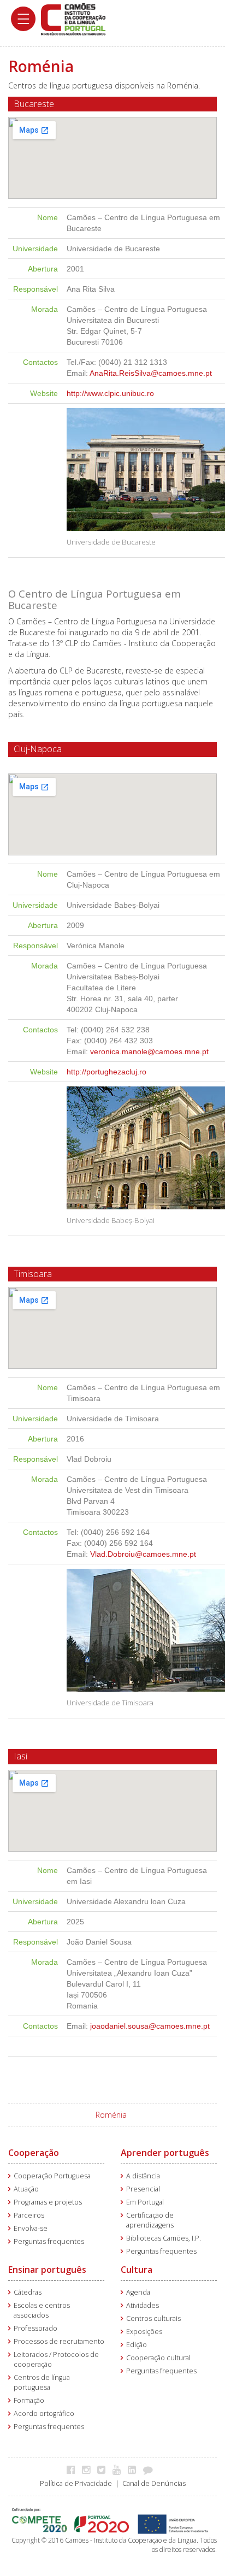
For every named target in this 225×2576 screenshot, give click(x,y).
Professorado (35, 2328)
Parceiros (29, 2215)
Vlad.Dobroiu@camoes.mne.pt (143, 1554)
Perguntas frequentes (49, 2241)
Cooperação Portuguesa (52, 2176)
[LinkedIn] (135, 2469)
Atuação (26, 2189)
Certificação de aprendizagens (150, 2220)
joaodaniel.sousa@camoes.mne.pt (150, 2026)
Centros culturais (153, 2318)
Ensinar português (47, 2270)
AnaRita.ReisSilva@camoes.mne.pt (151, 373)
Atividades (143, 2305)
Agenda (138, 2292)
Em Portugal (145, 2202)
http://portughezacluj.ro (106, 1072)
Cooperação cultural (158, 2358)
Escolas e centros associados (42, 2310)
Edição (137, 2345)
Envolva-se (31, 2228)
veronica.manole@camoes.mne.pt (149, 1051)
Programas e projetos (48, 2202)
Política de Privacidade (76, 2483)
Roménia (111, 2115)
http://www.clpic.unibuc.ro (110, 393)
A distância (143, 2176)
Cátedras (28, 2292)
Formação (29, 2400)
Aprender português (165, 2153)
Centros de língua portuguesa (42, 2382)
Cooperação (34, 2153)
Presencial (143, 2189)
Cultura (137, 2270)
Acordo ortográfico (44, 2413)
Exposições (144, 2332)
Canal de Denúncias (154, 2483)
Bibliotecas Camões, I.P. (164, 2238)
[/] (73, 18)
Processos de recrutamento (59, 2341)
